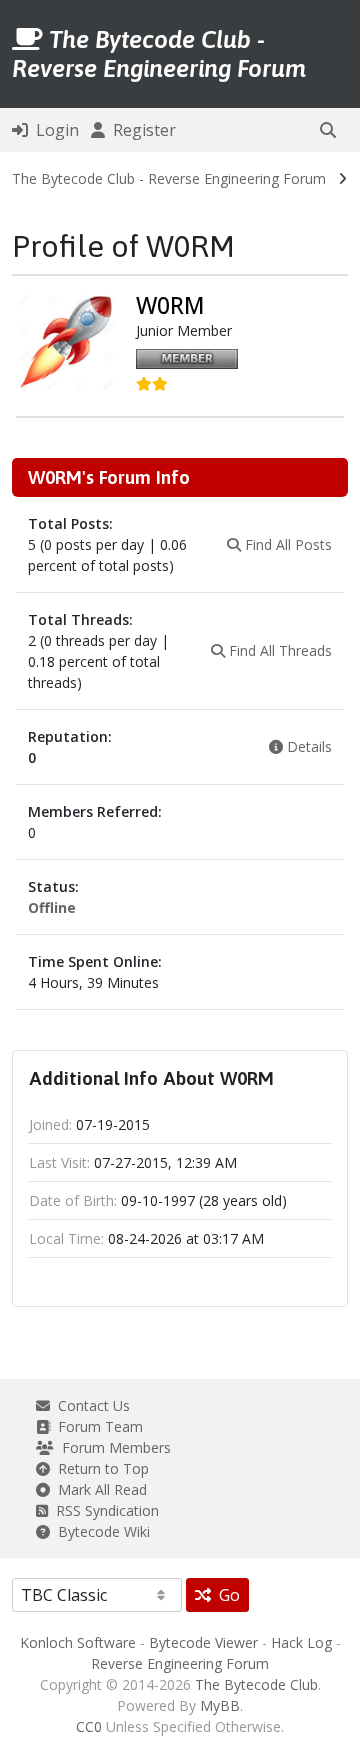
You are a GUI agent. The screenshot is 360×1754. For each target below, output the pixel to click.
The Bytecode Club (256, 1684)
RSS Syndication (103, 1510)
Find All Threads (278, 650)
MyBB (220, 1705)
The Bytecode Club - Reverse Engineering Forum (169, 178)
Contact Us (90, 1405)
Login (53, 130)
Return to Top (99, 1468)
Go (225, 1595)
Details (307, 746)
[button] (328, 130)
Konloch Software (78, 1642)
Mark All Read (98, 1489)
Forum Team (96, 1426)
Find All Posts (286, 544)
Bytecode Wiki (100, 1531)
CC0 (89, 1726)
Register (140, 130)
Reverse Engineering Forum (180, 1663)
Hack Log (301, 1642)
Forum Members (112, 1447)
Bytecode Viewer (203, 1642)
